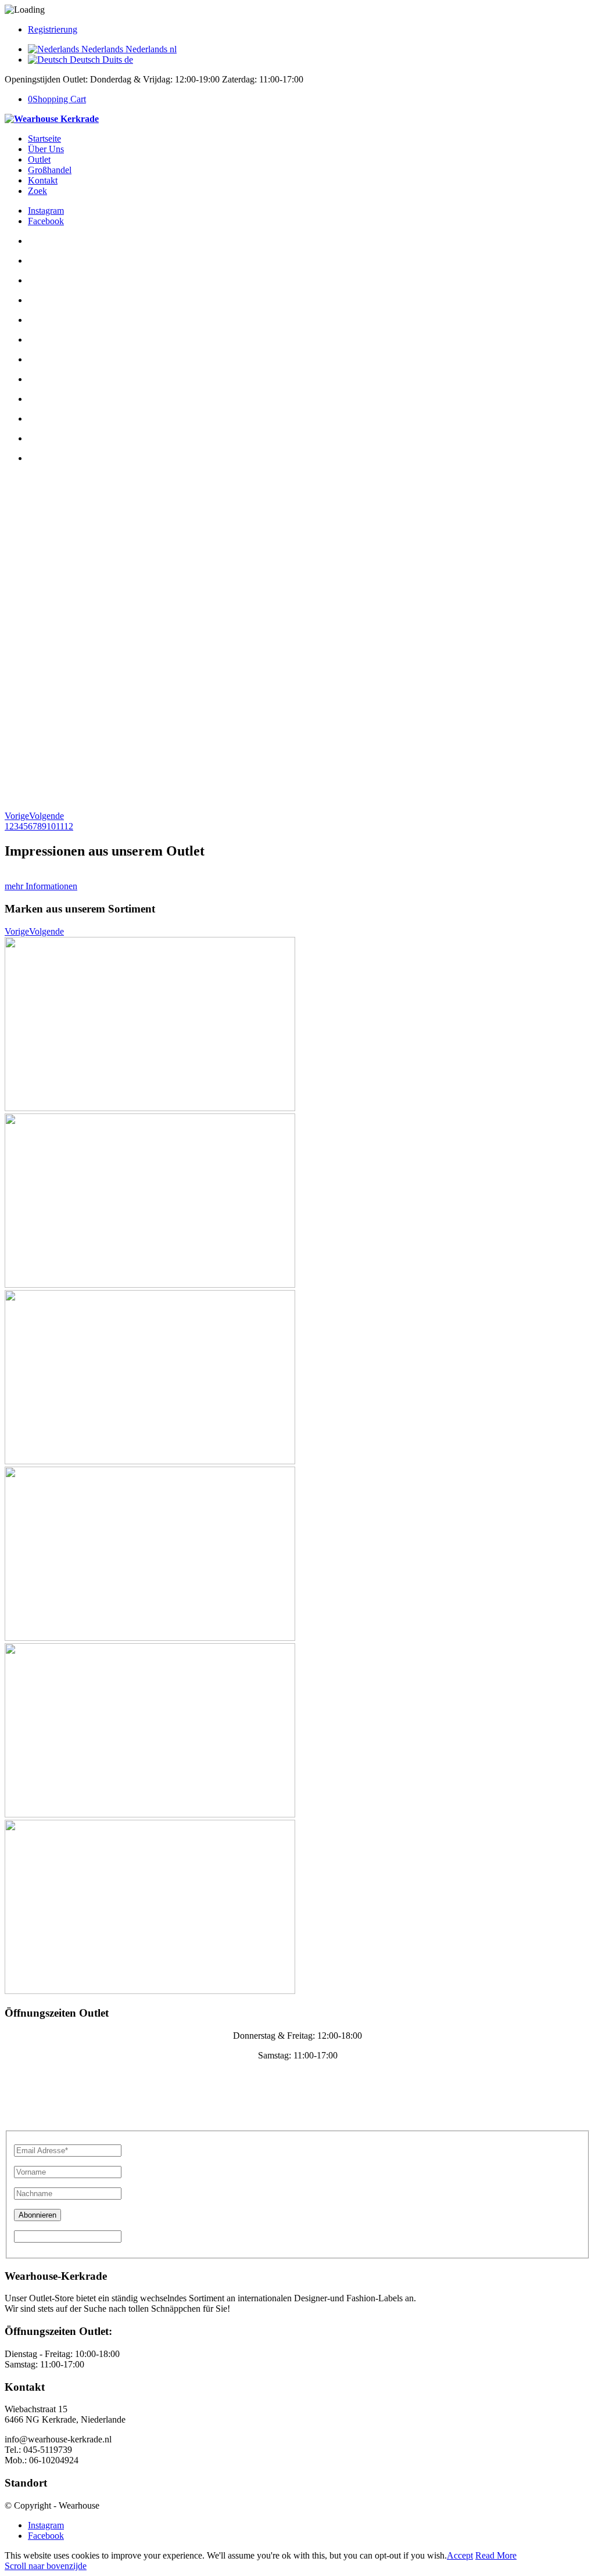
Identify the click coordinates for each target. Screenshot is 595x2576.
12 (69, 826)
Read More (496, 2555)
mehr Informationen (41, 886)
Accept (460, 2555)
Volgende (46, 816)
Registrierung (53, 29)
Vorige (17, 816)
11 (60, 826)
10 (51, 826)
